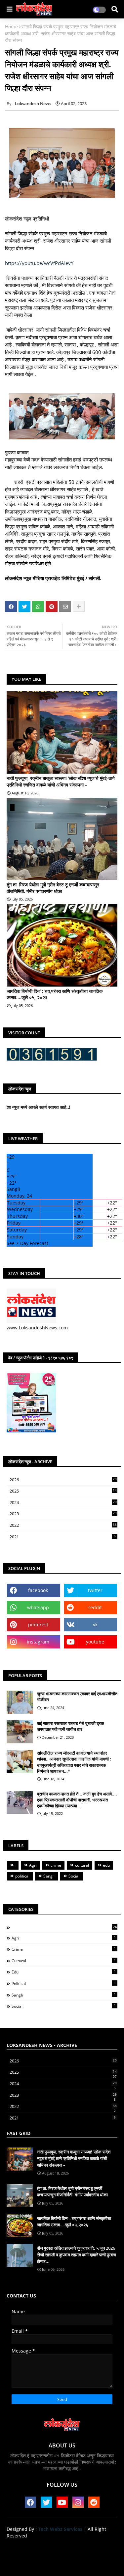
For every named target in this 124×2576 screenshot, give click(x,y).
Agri (33, 1865)
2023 (63, 1514)
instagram (38, 1642)
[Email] (65, 607)
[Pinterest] (52, 607)
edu (106, 1865)
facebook (38, 1590)
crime (56, 1865)
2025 (63, 1491)
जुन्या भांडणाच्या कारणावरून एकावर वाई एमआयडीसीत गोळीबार (77, 1697)
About (38, 2546)
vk (95, 1625)
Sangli (49, 1876)
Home (11, 27)
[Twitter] (24, 607)
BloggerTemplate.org (62, 2563)
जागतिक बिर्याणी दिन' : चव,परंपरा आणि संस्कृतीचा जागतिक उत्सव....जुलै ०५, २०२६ (55, 994)
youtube (95, 1642)
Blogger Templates (57, 2556)
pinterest (38, 1625)
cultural (82, 1865)
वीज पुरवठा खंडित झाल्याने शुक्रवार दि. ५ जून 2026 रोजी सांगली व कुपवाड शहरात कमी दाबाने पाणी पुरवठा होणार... (77, 2254)
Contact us (64, 2546)
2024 (63, 1503)
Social (74, 1876)
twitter (95, 1590)
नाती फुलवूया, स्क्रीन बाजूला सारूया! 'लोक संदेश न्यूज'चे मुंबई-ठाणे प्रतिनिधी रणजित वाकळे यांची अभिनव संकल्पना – (61, 781)
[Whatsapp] (38, 607)
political (22, 1876)
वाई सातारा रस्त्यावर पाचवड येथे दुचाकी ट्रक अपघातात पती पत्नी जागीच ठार (71, 1726)
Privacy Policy (99, 2546)
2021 (63, 1537)
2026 (63, 1480)
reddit (95, 1607)
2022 (63, 1525)
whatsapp (38, 1607)
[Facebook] (11, 607)
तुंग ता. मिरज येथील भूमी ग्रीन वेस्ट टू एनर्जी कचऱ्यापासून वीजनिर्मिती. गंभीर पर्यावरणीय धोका (53, 888)
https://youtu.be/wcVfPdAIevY (39, 263)
